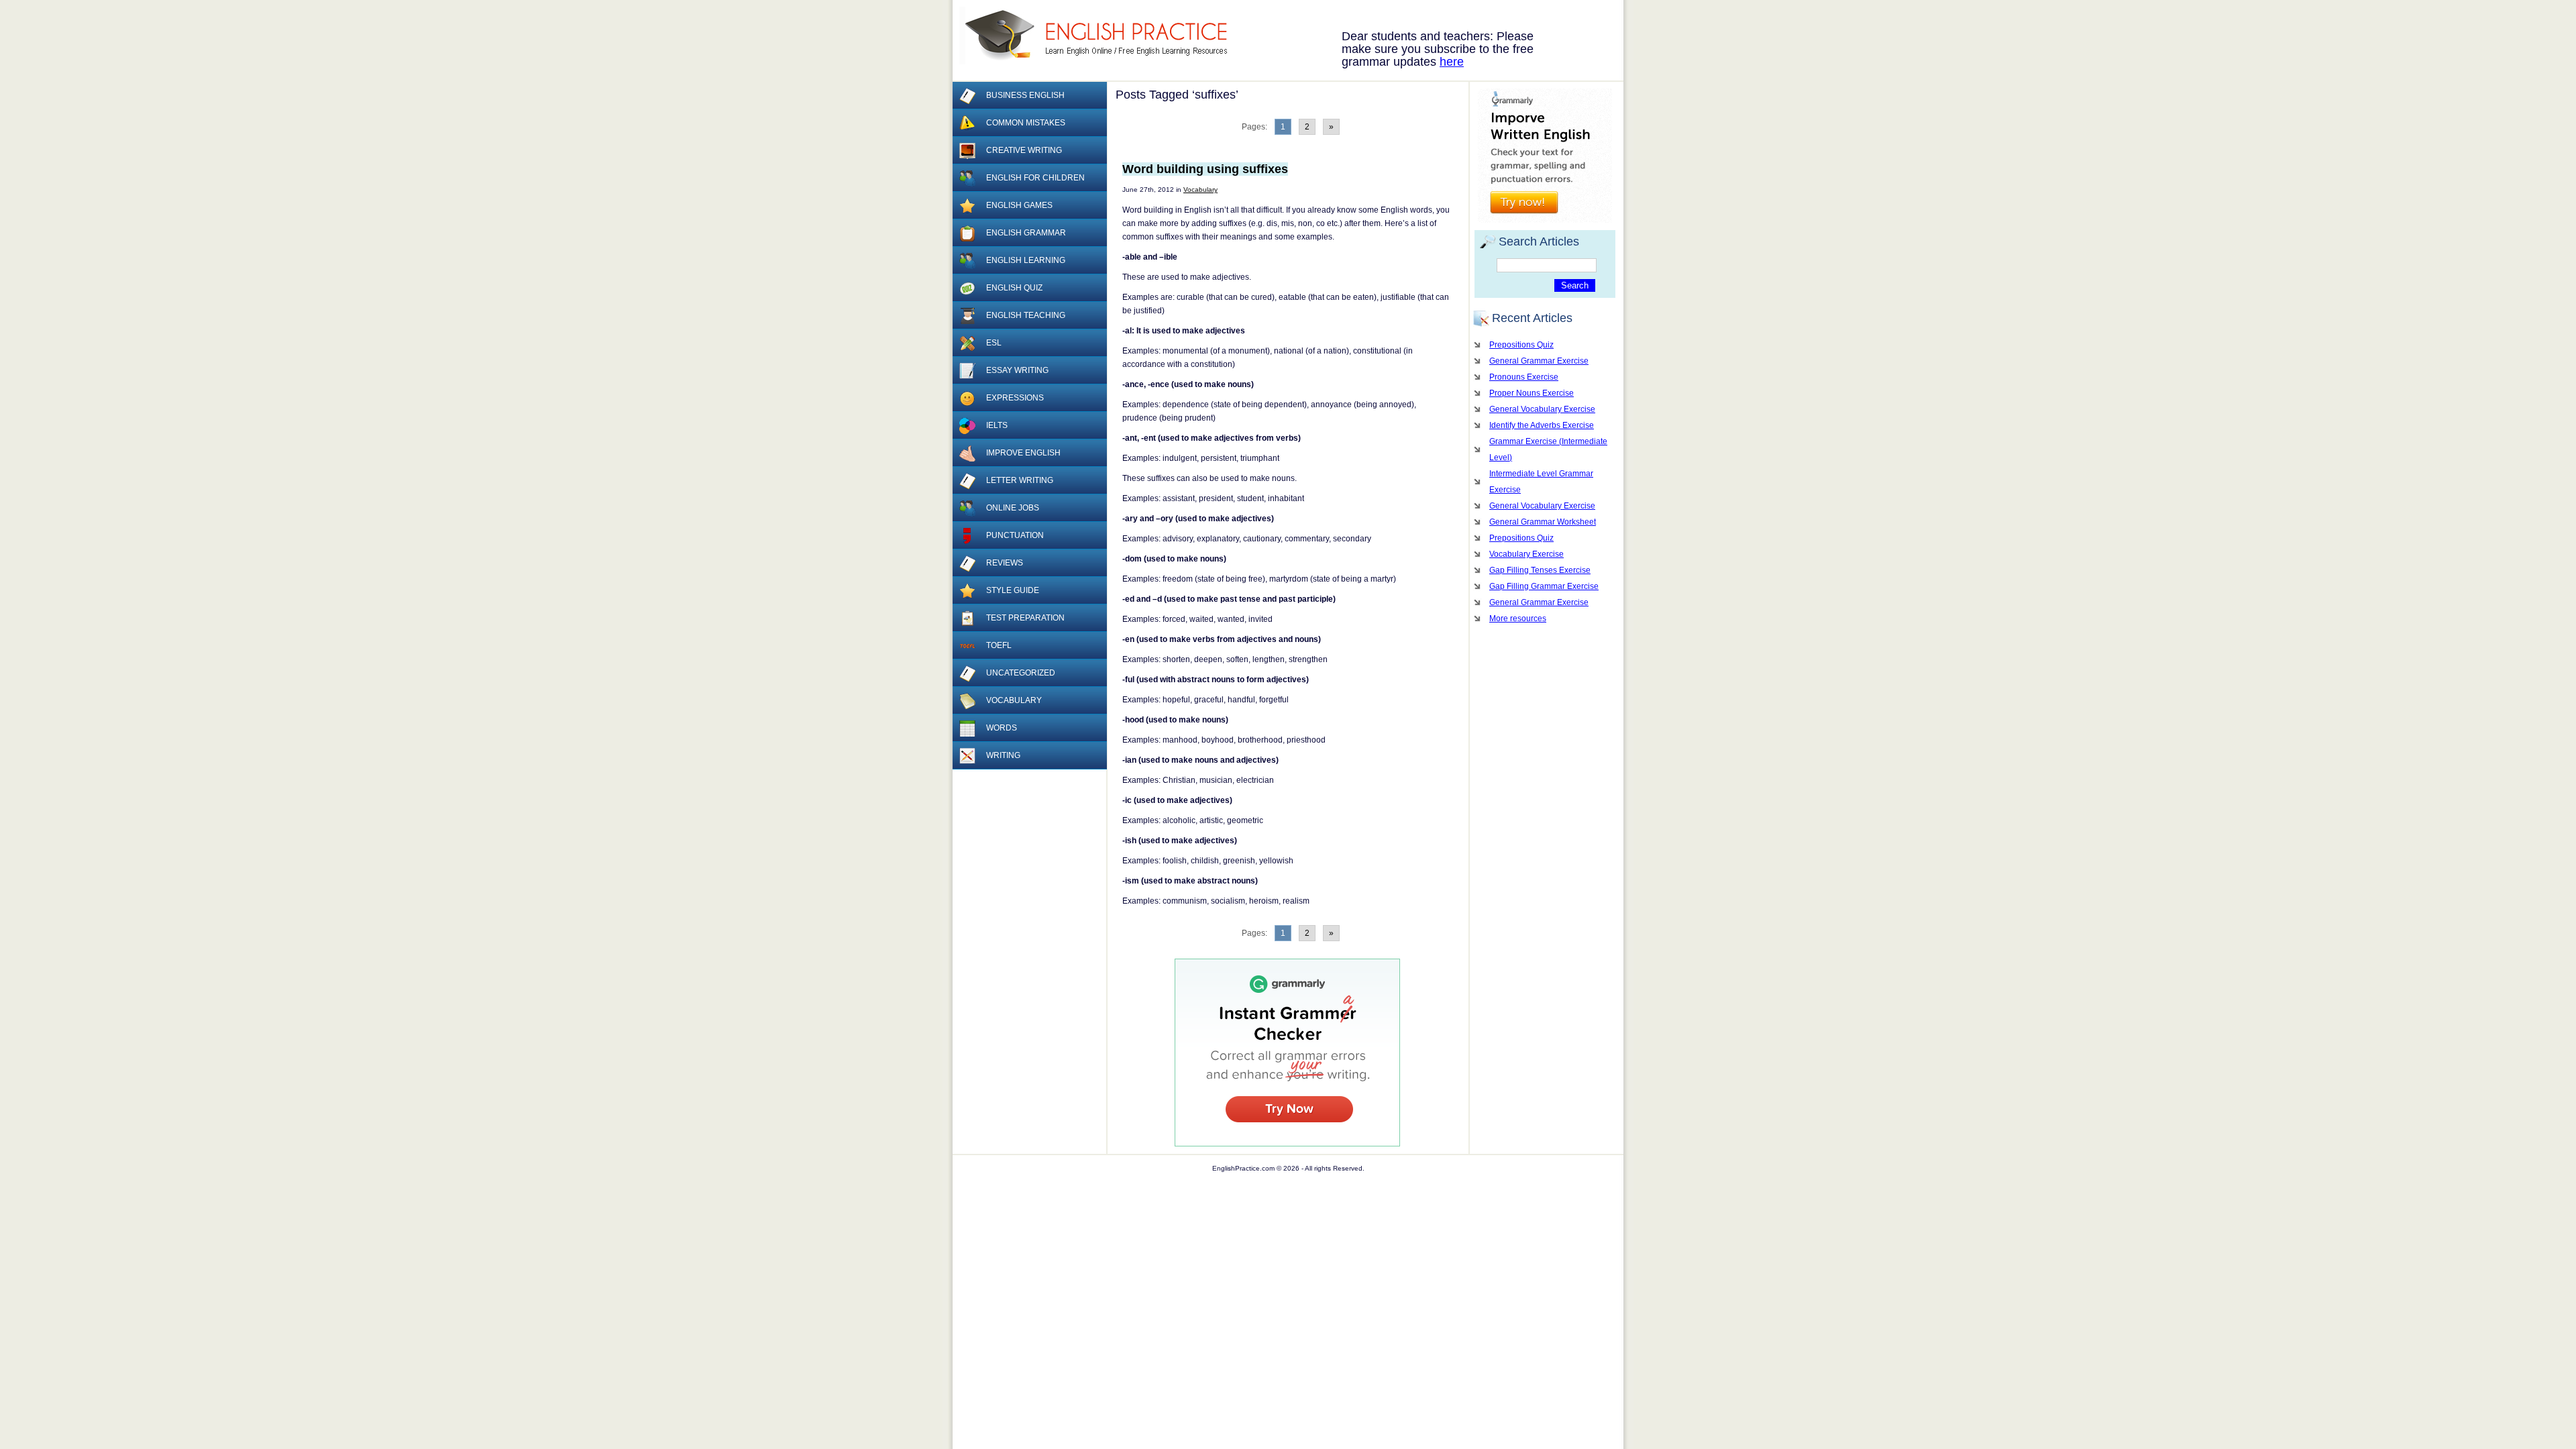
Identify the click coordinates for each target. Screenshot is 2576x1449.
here (1452, 62)
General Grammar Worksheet (1543, 522)
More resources (1518, 619)
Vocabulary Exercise (1526, 554)
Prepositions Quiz (1521, 345)
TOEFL (999, 645)
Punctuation (1015, 535)
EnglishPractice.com (1102, 36)
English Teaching (1026, 315)
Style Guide (1013, 590)
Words (1002, 728)
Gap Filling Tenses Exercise (1540, 570)
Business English (1025, 95)
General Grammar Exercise (1539, 361)
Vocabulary (1200, 190)
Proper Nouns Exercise (1532, 393)
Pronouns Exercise (1524, 377)
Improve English (1023, 453)
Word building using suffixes (1205, 169)
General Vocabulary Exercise (1542, 409)
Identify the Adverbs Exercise (1542, 425)
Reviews (1005, 563)
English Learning (1026, 260)
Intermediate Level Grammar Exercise (1541, 482)
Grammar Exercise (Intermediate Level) (1548, 449)
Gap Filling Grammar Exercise (1544, 586)
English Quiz (1014, 288)
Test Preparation (1025, 618)
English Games (1019, 205)
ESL (994, 343)
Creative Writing (1024, 150)
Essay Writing (1017, 370)
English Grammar (1026, 233)
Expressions (1015, 398)
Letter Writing (1020, 480)
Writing (1003, 755)
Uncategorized (1021, 673)
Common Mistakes (1026, 123)
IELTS (997, 425)
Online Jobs (1013, 508)
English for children (1035, 178)
